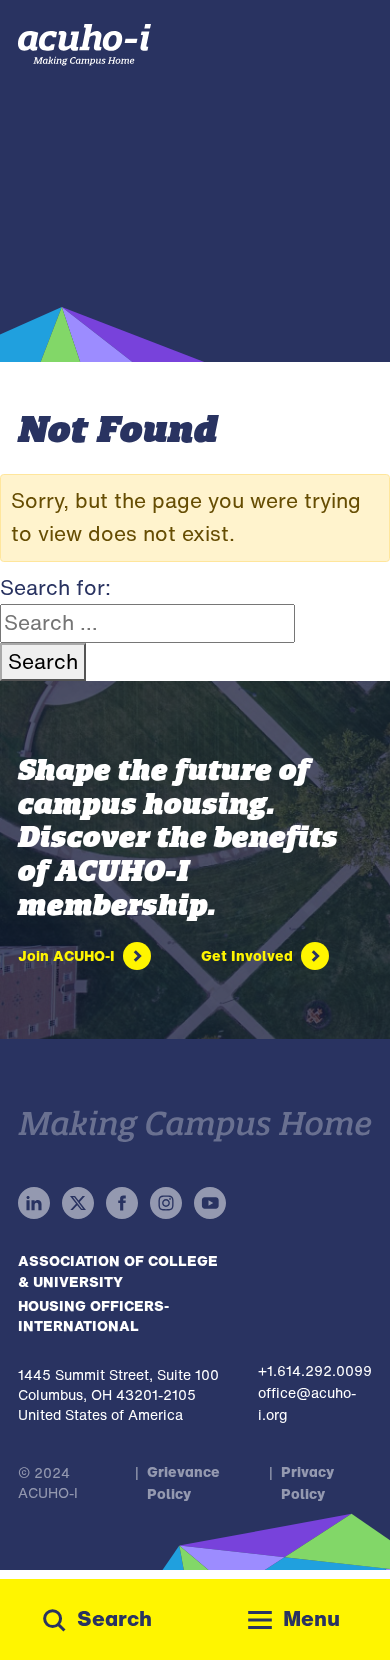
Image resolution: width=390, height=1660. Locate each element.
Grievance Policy (183, 1482)
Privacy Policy (307, 1482)
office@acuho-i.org (307, 1403)
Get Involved (247, 955)
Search (43, 661)
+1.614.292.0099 (315, 1370)
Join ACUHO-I (66, 955)
